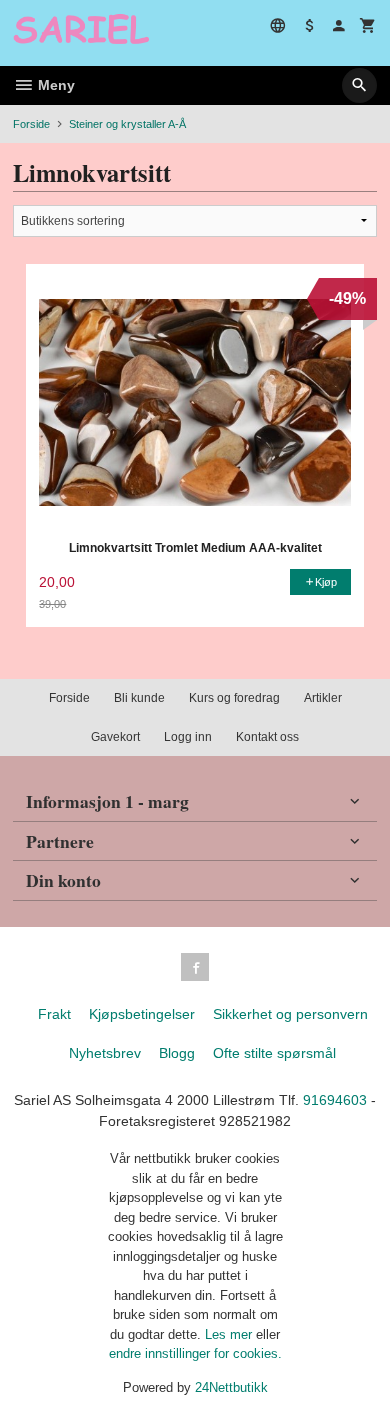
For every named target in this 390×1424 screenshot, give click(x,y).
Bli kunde (139, 698)
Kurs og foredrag (234, 698)
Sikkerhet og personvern (290, 1014)
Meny (54, 85)
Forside (31, 124)
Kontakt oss (267, 737)
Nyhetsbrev (105, 1053)
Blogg (177, 1053)
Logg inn (188, 737)
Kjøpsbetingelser (142, 1014)
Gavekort (115, 737)
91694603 (335, 1100)
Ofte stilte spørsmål (274, 1053)
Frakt (54, 1014)
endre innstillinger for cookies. (195, 1353)
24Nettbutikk (231, 1387)
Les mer (230, 1334)
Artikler (323, 698)
